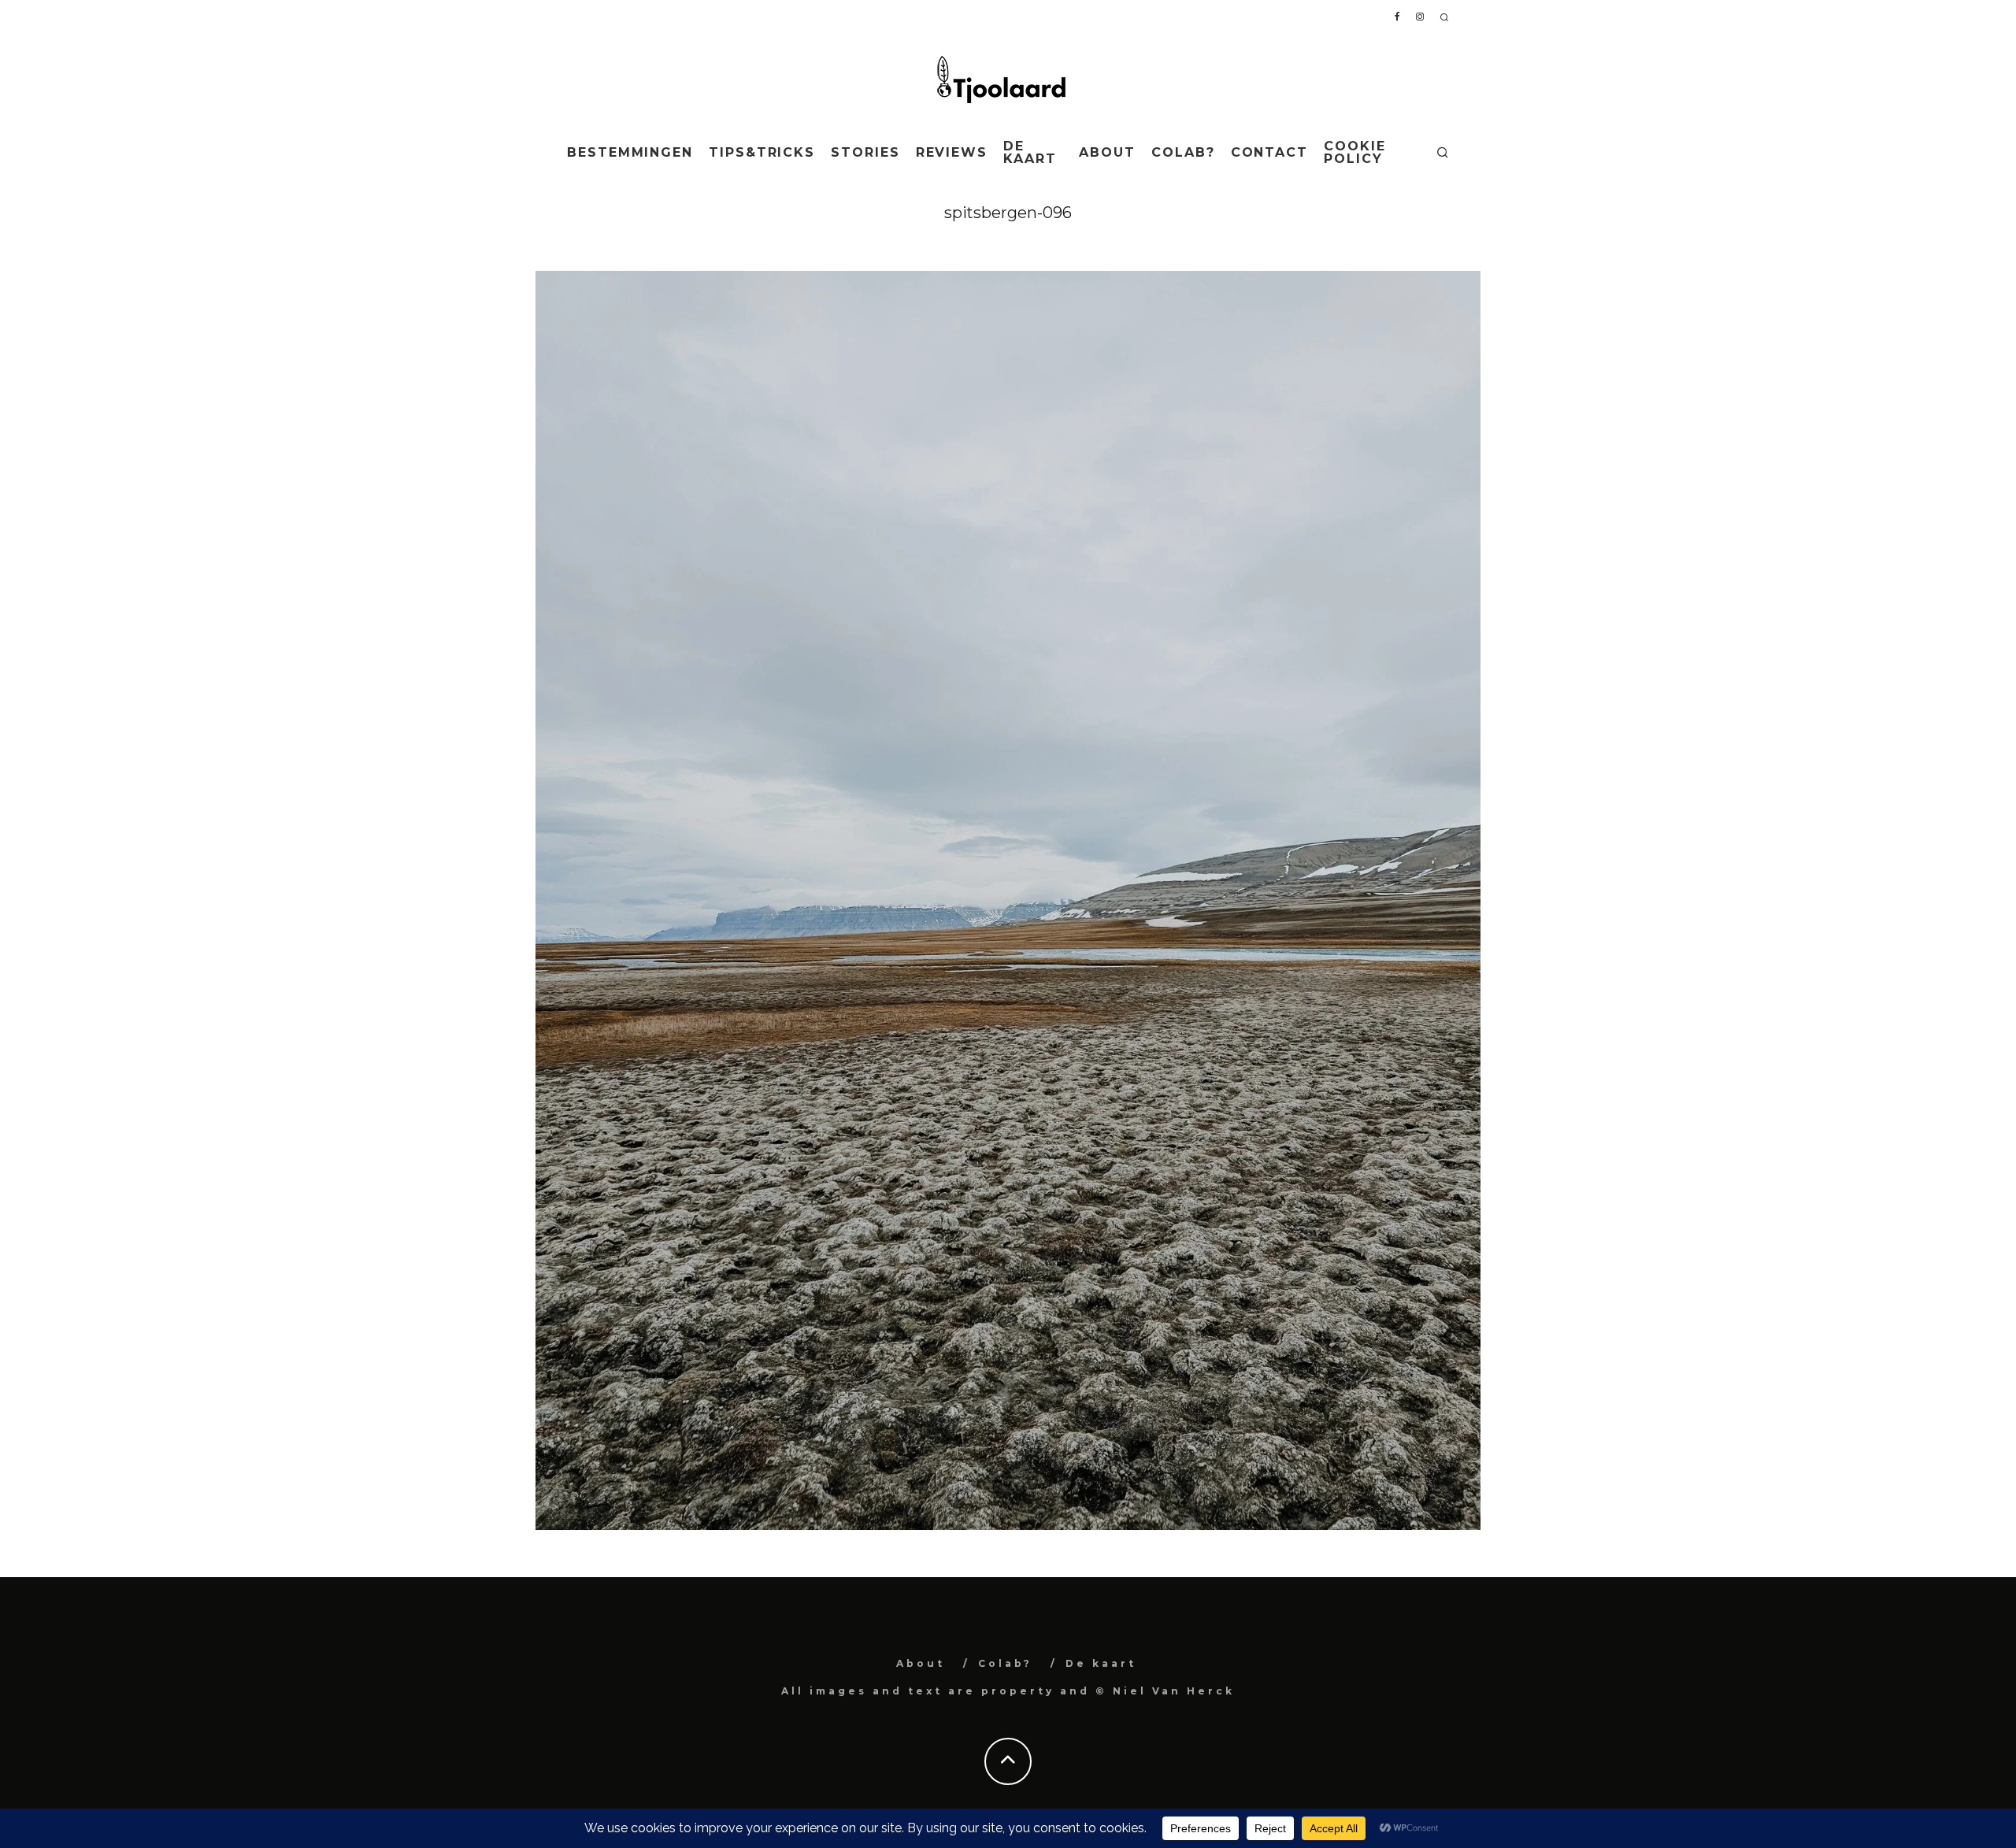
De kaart (1030, 152)
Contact (1269, 152)
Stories (865, 152)
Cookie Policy (1355, 152)
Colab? (1183, 152)
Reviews (952, 152)
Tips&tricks (762, 152)
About (1107, 152)
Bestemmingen (630, 152)
